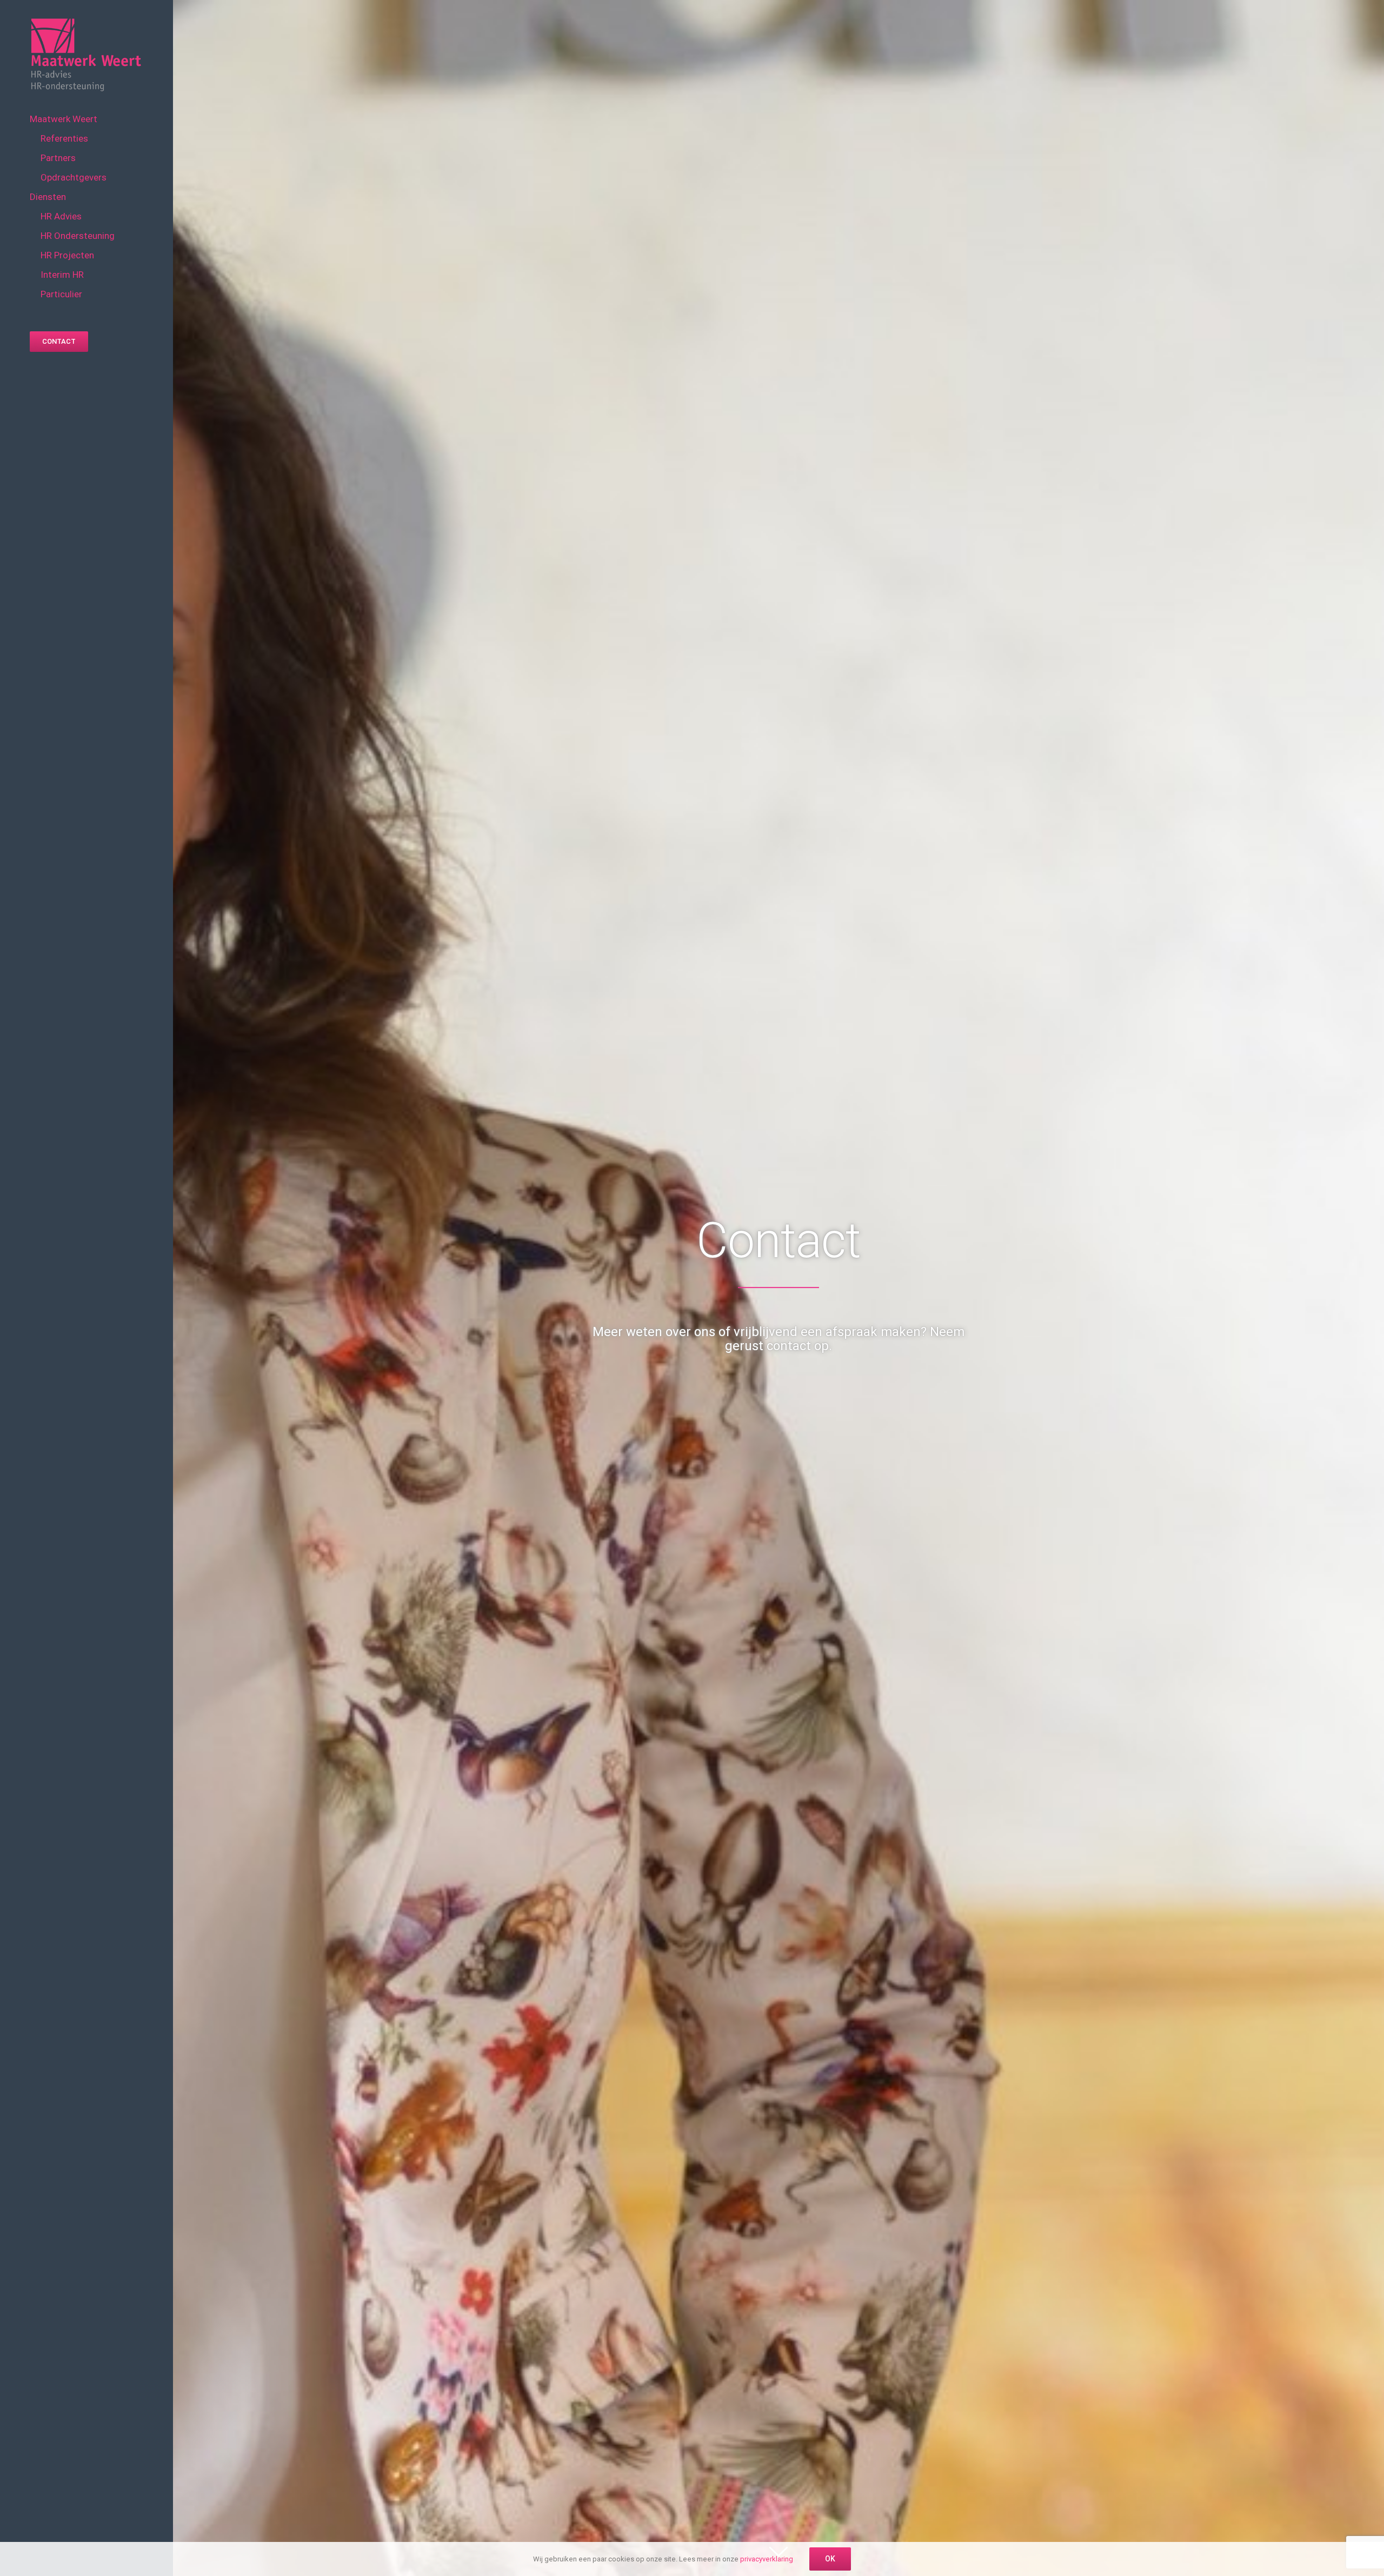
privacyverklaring (767, 2559)
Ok (830, 2559)
